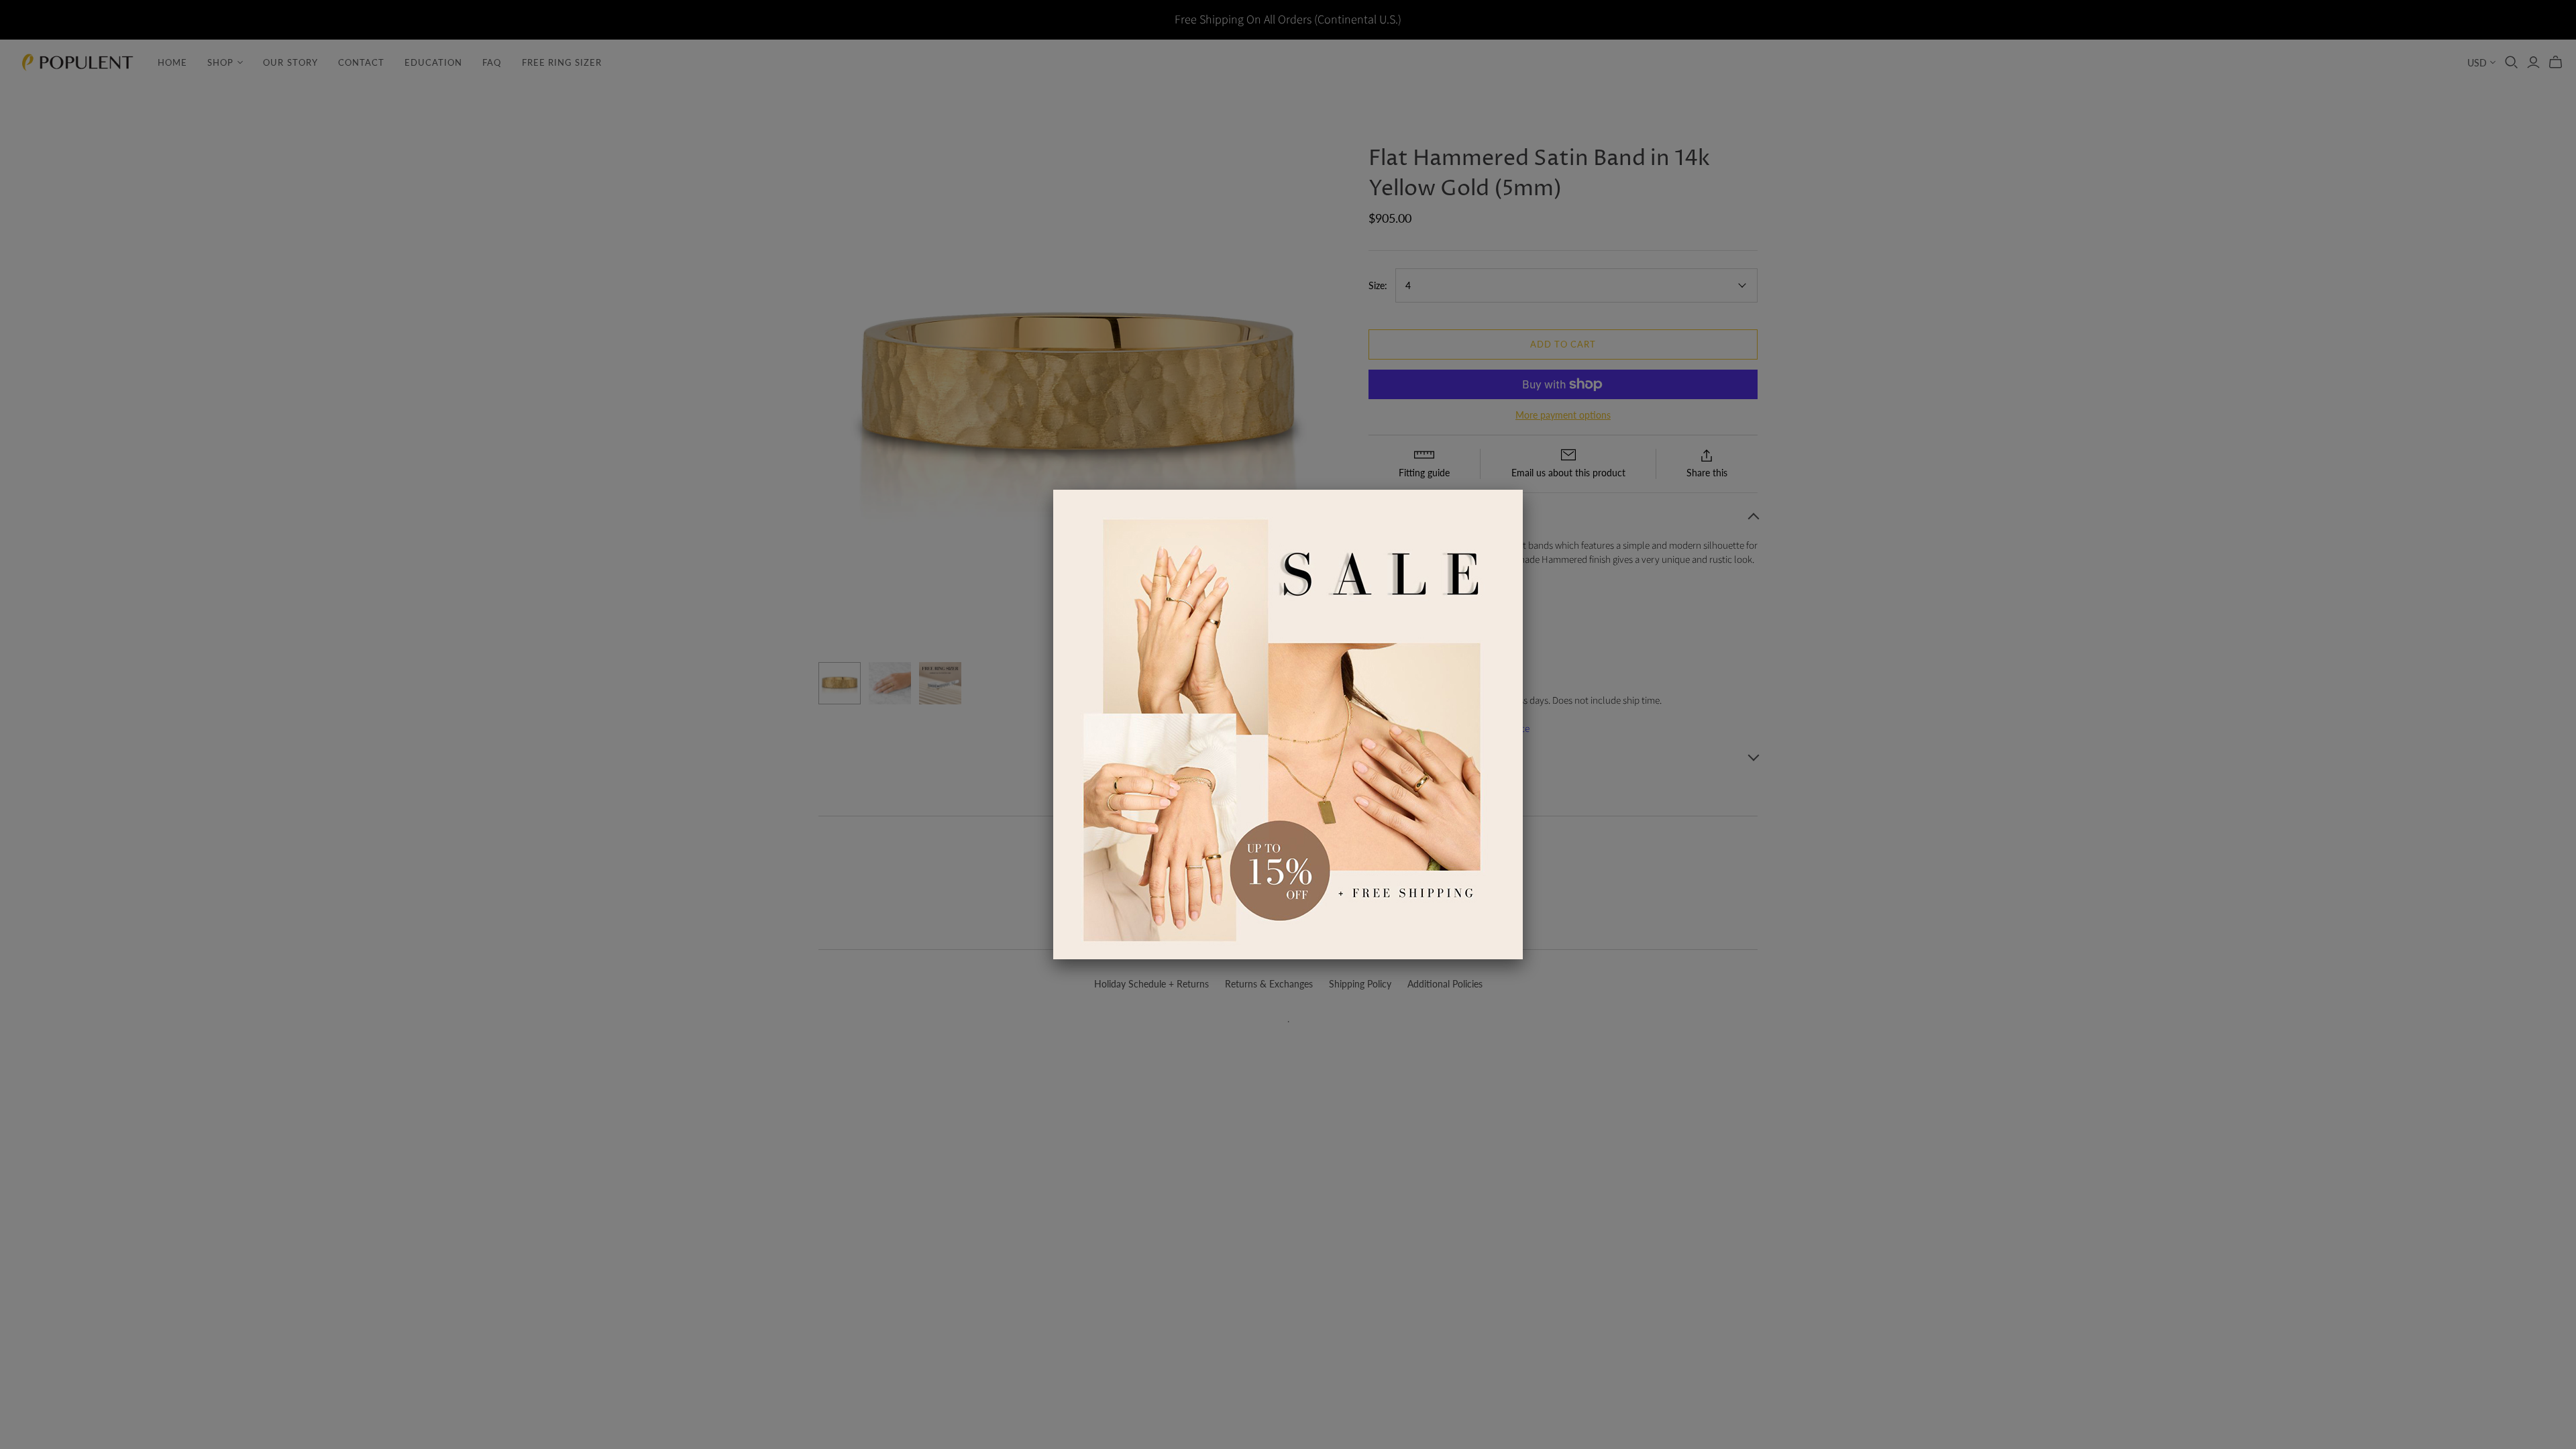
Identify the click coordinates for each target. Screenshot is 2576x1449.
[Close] (1523, 490)
